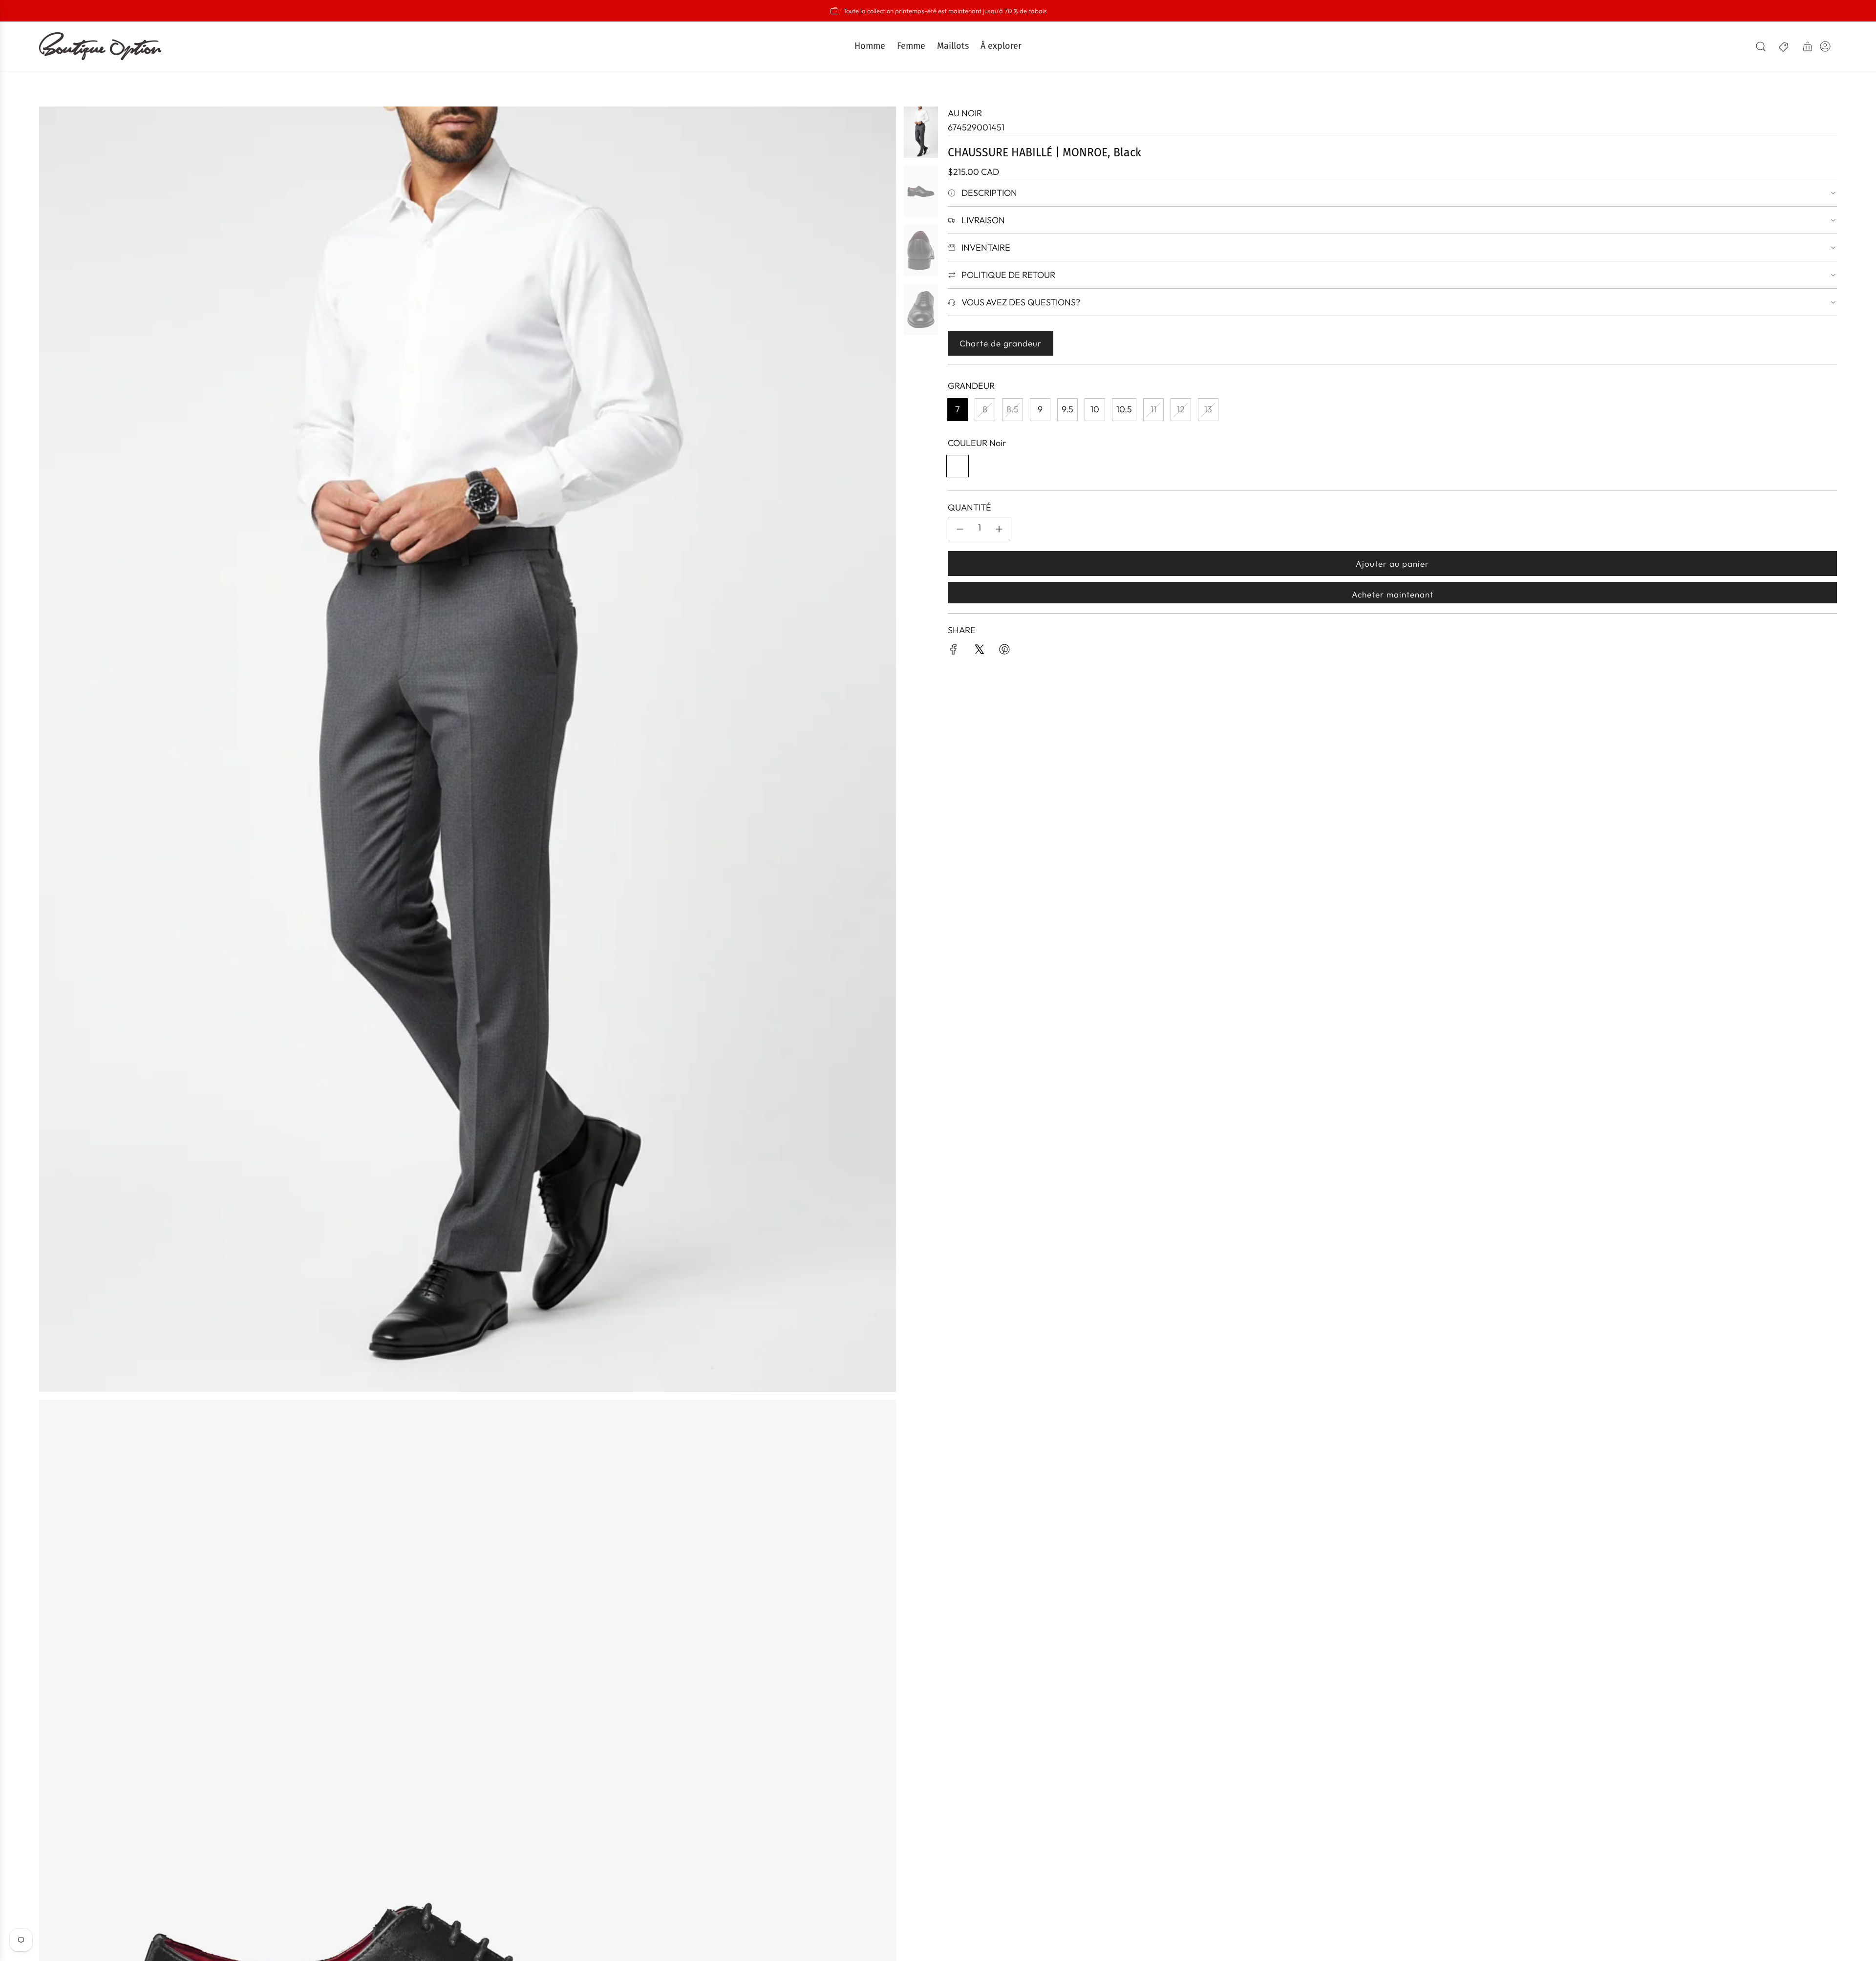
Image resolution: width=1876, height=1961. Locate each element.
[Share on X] (979, 651)
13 (1208, 409)
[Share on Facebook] (954, 651)
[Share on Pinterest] (1004, 651)
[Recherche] (1761, 46)
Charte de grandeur (1001, 343)
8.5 (1013, 409)
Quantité (970, 507)
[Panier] (1808, 46)
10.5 (1124, 409)
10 (1095, 409)
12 (1181, 409)
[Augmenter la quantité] (999, 529)
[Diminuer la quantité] (960, 529)
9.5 (1067, 409)
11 (1153, 409)
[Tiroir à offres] (1784, 46)
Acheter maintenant (1393, 594)
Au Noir (965, 113)
